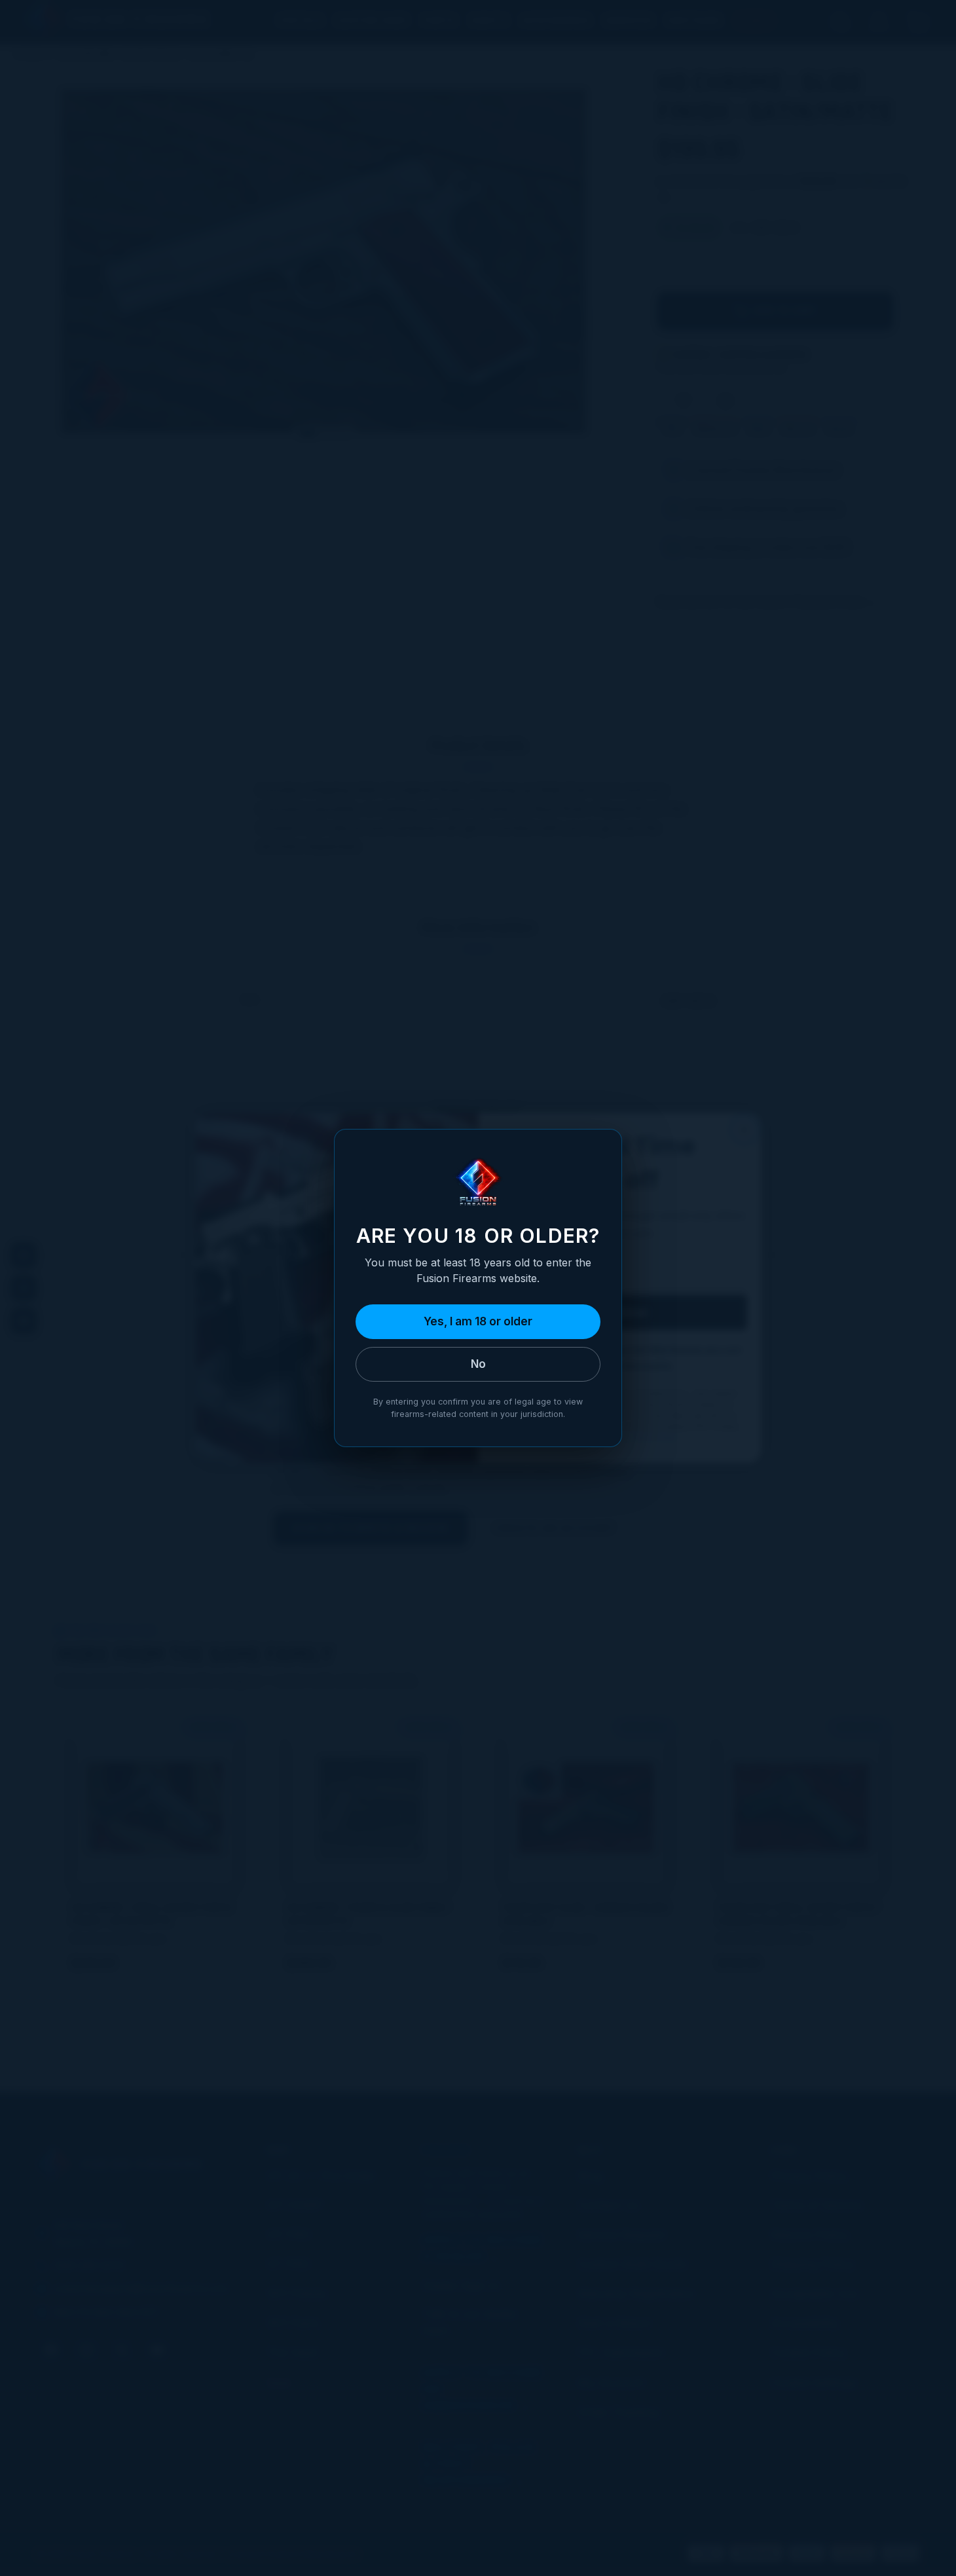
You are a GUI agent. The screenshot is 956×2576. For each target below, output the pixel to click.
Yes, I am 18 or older (478, 1321)
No (478, 1364)
